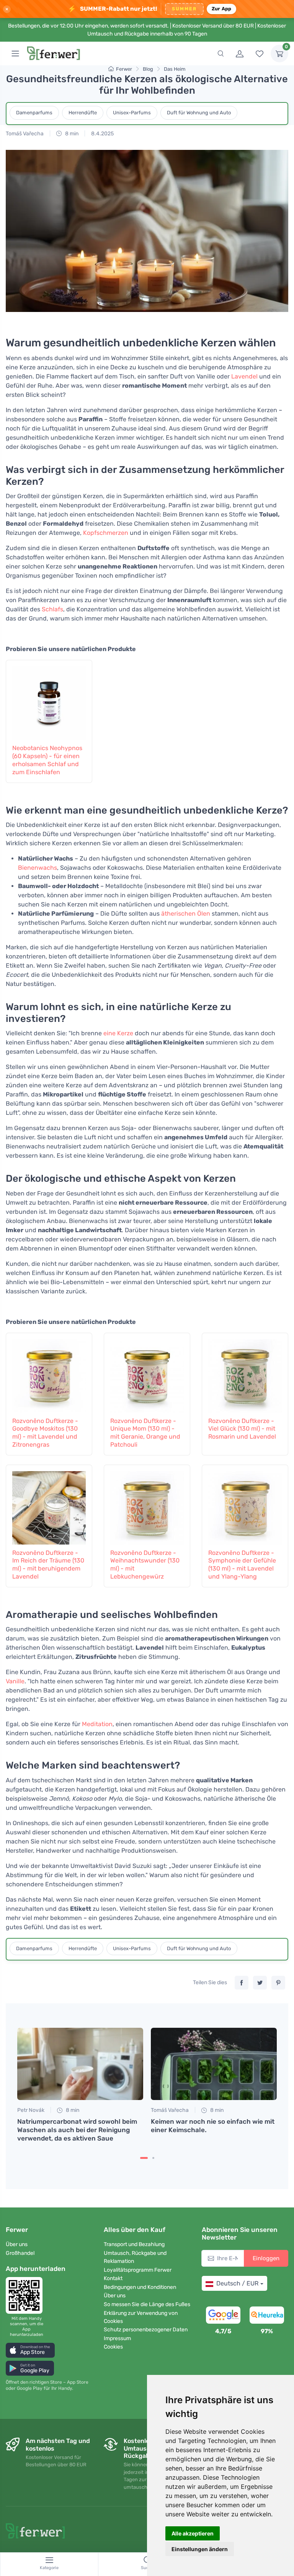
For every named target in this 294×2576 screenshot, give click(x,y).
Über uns (17, 2244)
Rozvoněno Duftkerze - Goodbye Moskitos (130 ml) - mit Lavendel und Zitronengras (45, 1433)
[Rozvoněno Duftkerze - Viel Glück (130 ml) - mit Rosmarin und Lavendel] (245, 1374)
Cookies (113, 2347)
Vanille (15, 1681)
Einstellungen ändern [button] (200, 2549)
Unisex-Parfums (132, 113)
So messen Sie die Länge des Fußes (147, 2304)
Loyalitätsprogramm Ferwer (138, 2270)
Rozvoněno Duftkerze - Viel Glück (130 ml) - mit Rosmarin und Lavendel (242, 1429)
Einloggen (266, 2258)
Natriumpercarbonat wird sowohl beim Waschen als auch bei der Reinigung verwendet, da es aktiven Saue (77, 2130)
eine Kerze (118, 1033)
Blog (148, 69)
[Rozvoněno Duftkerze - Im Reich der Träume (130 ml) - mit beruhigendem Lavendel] (49, 1506)
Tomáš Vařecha (25, 134)
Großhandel (20, 2253)
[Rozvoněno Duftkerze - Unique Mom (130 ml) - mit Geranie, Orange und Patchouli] (147, 1374)
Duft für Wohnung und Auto (199, 113)
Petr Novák (31, 2110)
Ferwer (124, 69)
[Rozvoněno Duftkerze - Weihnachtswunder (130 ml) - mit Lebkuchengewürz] (147, 1506)
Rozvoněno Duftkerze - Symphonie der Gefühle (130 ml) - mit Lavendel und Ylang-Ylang (242, 1565)
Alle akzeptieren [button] (193, 2533)
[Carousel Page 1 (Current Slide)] (144, 2158)
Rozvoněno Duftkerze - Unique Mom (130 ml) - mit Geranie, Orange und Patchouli (145, 1433)
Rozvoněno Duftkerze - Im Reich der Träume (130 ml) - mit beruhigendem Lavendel (48, 1565)
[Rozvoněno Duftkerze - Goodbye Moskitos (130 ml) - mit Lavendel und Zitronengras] (49, 1374)
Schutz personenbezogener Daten (146, 2330)
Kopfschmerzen (106, 533)
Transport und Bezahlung (134, 2244)
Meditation (97, 1724)
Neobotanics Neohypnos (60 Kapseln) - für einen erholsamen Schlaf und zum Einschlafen (47, 760)
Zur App (222, 9)
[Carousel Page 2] (153, 2158)
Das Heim (175, 69)
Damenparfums (34, 113)
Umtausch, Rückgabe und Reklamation (135, 2257)
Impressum (117, 2338)
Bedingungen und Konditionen (140, 2287)
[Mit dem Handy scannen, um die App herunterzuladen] (26, 2295)
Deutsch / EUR (237, 2283)
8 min (71, 134)
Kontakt (113, 2278)
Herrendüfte (83, 113)
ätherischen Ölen (186, 914)
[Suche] (220, 54)
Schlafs (52, 609)
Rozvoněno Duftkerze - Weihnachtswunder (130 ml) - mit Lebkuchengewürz (145, 1565)
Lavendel (244, 376)
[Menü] (15, 54)
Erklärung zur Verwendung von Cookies (141, 2317)
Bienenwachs (38, 868)
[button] (30, 2350)
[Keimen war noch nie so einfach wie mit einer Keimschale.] (214, 2064)
